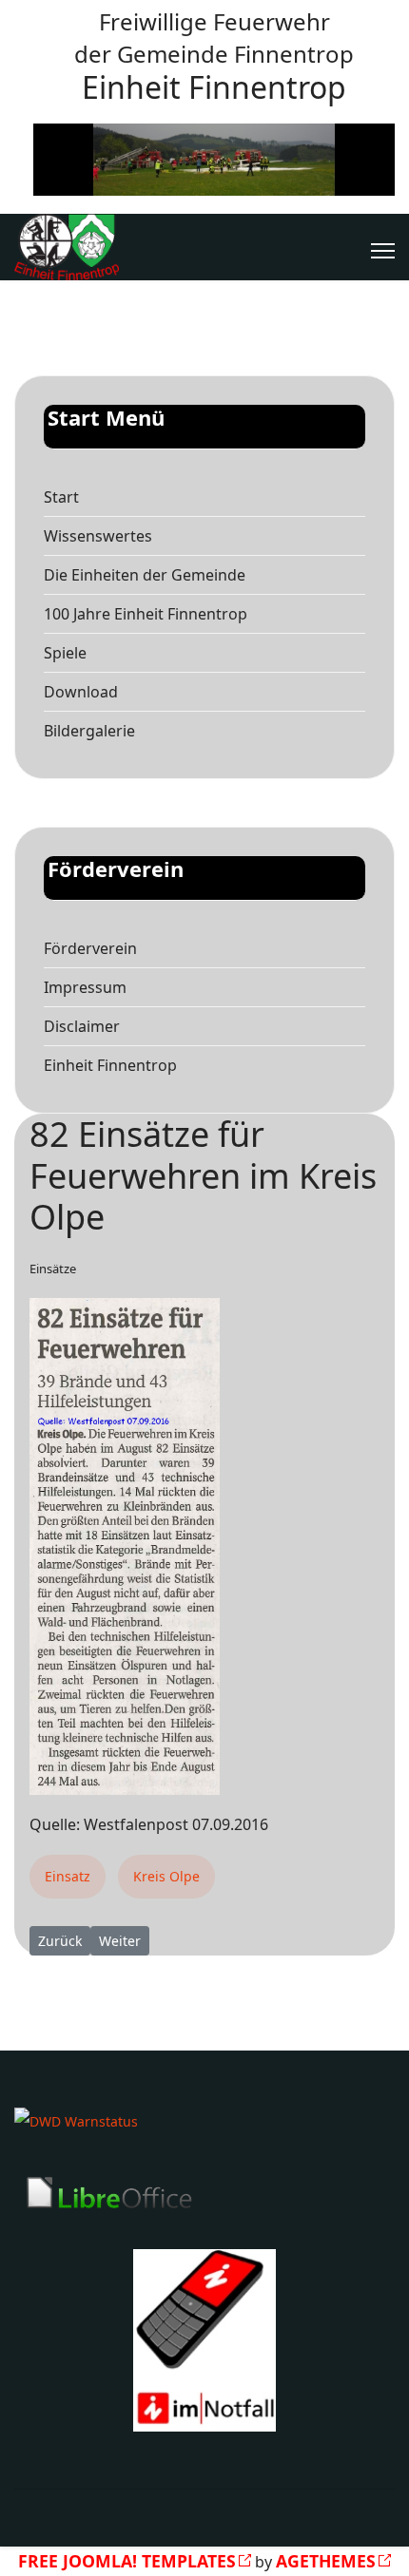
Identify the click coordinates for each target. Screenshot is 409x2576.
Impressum (85, 987)
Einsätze (53, 1269)
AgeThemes (326, 2561)
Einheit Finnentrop (110, 1065)
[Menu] (383, 251)
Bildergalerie (89, 731)
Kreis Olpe (166, 1876)
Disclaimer (82, 1026)
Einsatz (68, 1876)
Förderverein (90, 948)
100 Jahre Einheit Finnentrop (146, 614)
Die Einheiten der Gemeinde (145, 575)
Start (61, 497)
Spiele (65, 653)
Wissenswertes (98, 536)
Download (81, 692)
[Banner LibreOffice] (204, 2193)
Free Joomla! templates (127, 2561)
